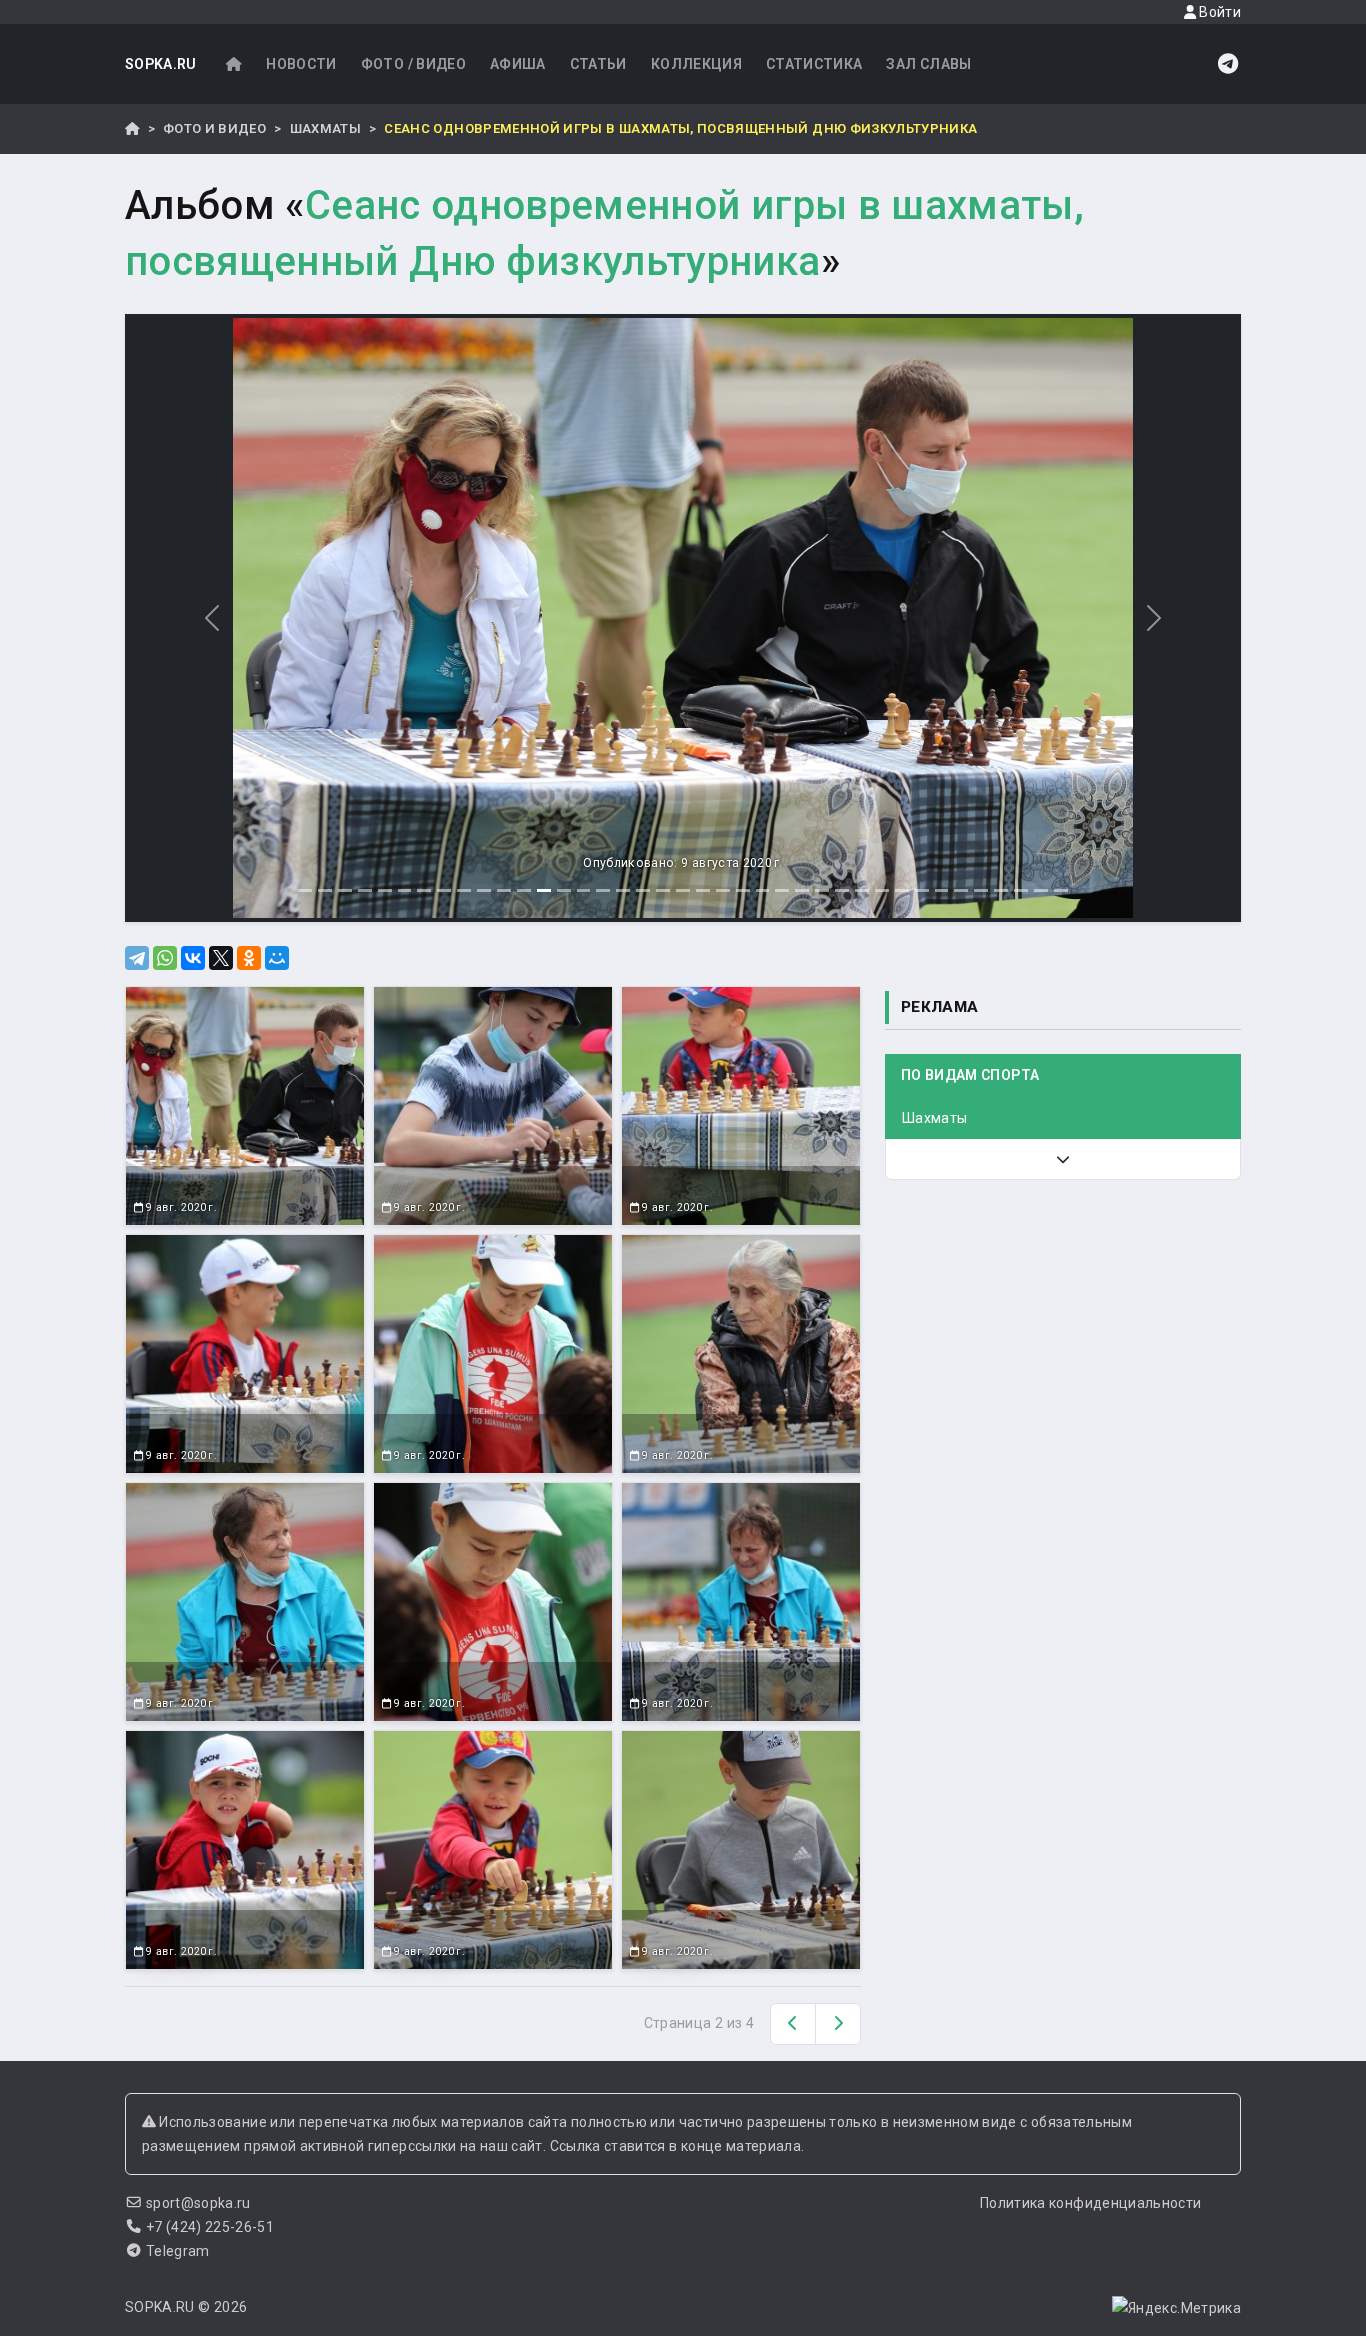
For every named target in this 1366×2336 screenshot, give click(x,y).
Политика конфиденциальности (1090, 2203)
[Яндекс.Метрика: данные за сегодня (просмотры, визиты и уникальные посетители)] (1176, 2308)
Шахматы (325, 128)
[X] (221, 958)
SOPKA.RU (161, 64)
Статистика (814, 64)
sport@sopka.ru (198, 2203)
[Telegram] (137, 958)
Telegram (178, 2251)
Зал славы (928, 64)
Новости (301, 64)
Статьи (598, 64)
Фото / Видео (413, 64)
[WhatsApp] (165, 958)
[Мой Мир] (277, 958)
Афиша (518, 64)
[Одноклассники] (249, 958)
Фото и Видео (214, 128)
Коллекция (696, 64)
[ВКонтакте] (193, 958)
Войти (1218, 12)
